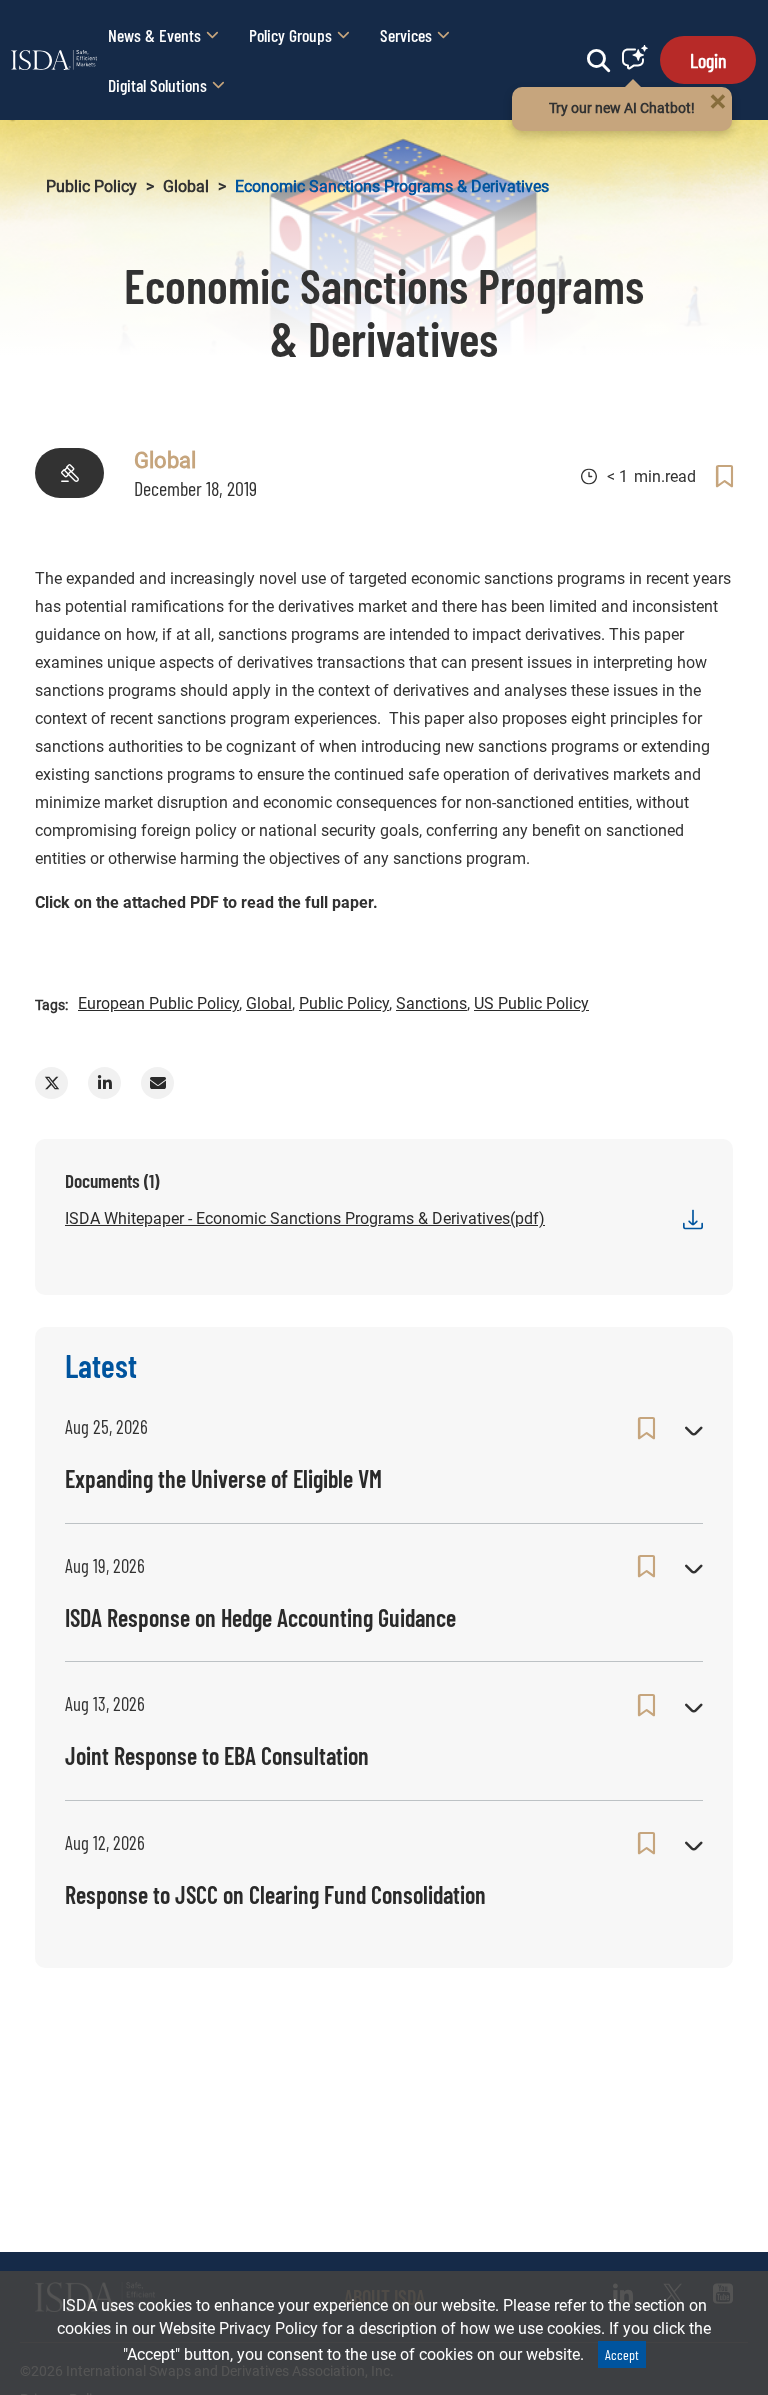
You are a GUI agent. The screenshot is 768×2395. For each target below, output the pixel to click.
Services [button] (406, 35)
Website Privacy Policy (238, 2328)
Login (708, 60)
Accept (622, 2354)
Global (186, 186)
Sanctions (431, 1003)
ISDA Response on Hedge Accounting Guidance (260, 1617)
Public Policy (91, 186)
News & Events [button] (154, 35)
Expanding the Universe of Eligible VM (223, 1478)
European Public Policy (158, 1003)
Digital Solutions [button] (157, 85)
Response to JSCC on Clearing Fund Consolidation (275, 1894)
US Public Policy (531, 1003)
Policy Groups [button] (290, 35)
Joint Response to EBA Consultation (217, 1755)
